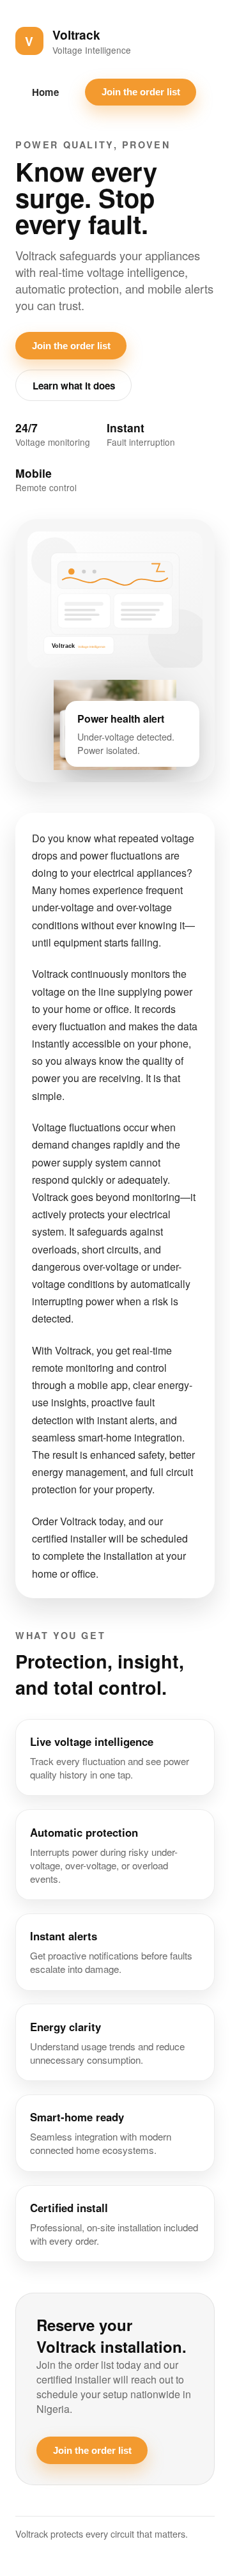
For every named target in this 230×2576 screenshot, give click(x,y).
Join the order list (141, 92)
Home (45, 92)
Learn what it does (74, 386)
